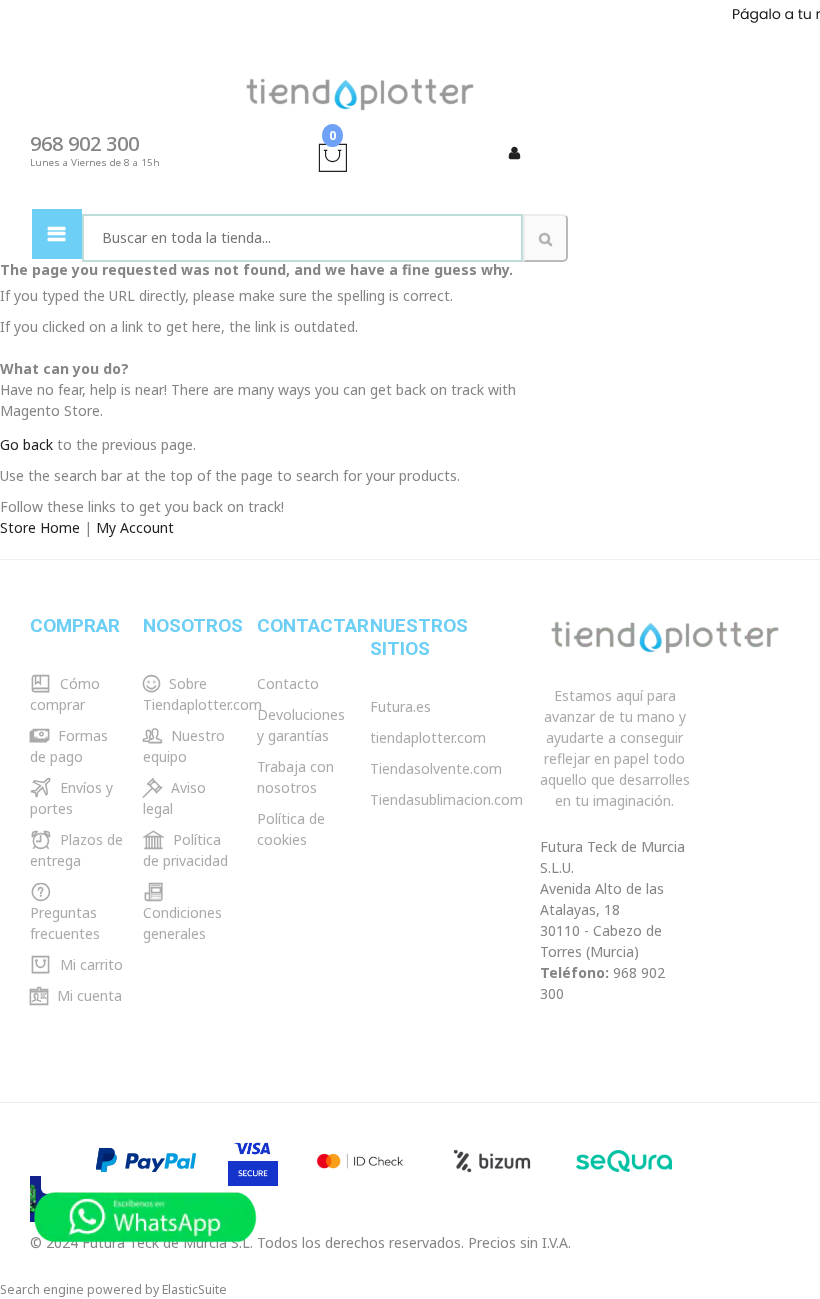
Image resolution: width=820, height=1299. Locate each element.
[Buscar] (545, 238)
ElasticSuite (194, 1289)
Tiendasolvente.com (436, 768)
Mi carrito (89, 964)
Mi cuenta (87, 995)
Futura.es (400, 706)
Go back (26, 444)
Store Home (40, 527)
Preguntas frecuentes (65, 923)
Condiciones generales (182, 923)
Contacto (288, 683)
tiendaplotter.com (428, 737)
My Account (135, 527)
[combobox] (302, 238)
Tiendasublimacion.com (446, 799)
